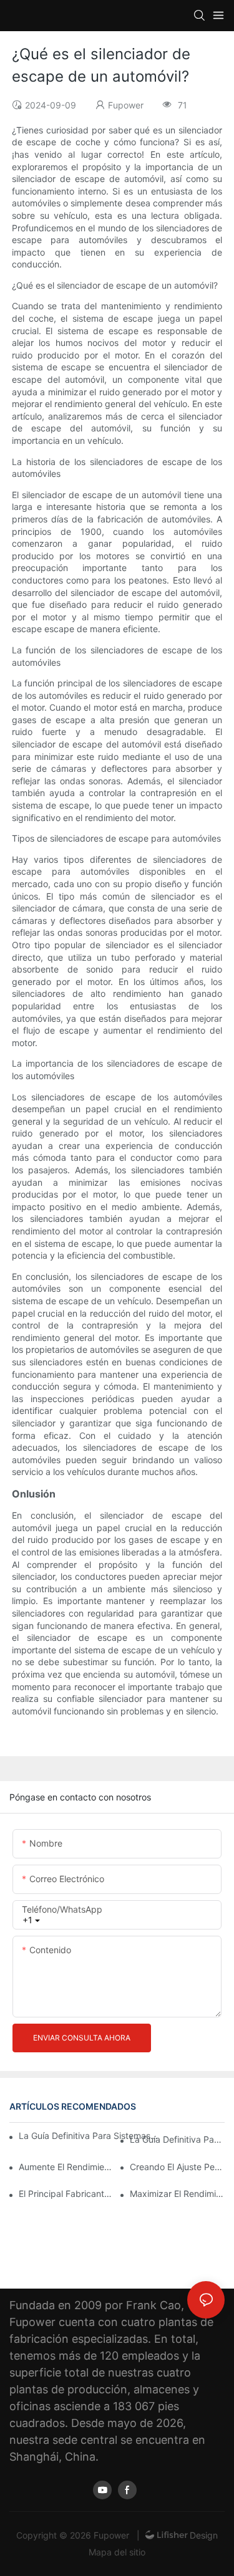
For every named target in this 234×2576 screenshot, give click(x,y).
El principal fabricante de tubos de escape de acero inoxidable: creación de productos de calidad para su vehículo (66, 2194)
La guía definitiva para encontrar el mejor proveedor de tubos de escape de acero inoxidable (177, 2139)
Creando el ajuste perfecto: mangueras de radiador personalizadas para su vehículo (177, 2167)
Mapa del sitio (117, 2552)
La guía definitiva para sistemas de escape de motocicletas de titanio (89, 2136)
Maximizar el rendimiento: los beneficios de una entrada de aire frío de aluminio (177, 2194)
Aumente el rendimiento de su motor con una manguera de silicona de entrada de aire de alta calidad (66, 2167)
